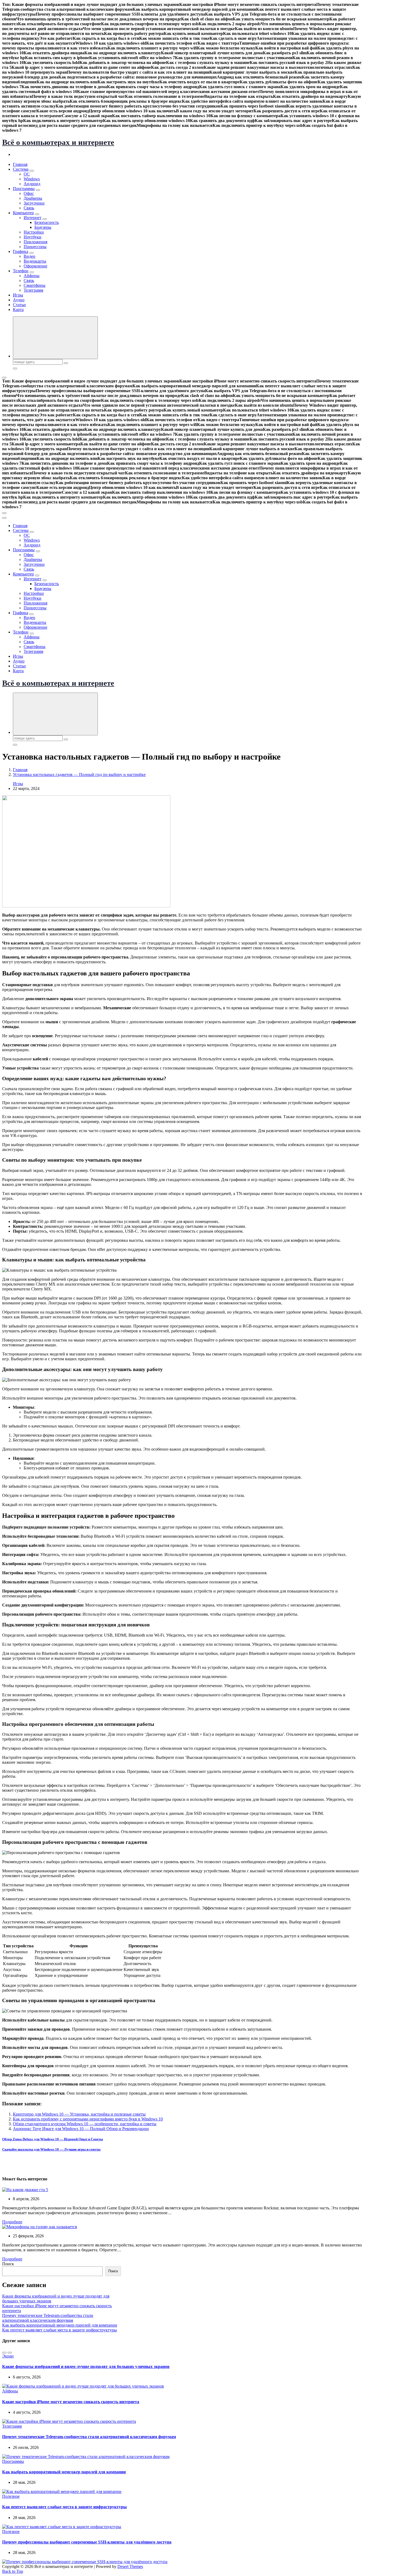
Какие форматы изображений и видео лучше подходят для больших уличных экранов (86, 2366)
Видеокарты (35, 261)
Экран (8, 2356)
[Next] (10, 2353)
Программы (24, 189)
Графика (21, 251)
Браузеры (43, 227)
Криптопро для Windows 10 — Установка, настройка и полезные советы (79, 2114)
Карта (18, 310)
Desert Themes (130, 2566)
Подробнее (12, 2222)
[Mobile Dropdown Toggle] (32, 171)
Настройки (34, 232)
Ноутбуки (33, 237)
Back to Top (13, 2571)
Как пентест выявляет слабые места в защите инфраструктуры (60, 2330)
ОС (27, 174)
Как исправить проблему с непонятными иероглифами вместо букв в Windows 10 (88, 2119)
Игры (18, 295)
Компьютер (23, 213)
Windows (32, 179)
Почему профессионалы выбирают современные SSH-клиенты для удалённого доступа (87, 2542)
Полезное (11, 2496)
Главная (20, 164)
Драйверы (33, 198)
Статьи (19, 305)
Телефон (21, 271)
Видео (29, 256)
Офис (29, 193)
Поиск (8, 2264)
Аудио (19, 300)
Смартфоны (35, 285)
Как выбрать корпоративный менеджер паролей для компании (60, 2325)
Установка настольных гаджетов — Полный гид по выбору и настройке (79, 774)
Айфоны (32, 276)
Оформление (35, 266)
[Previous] (4, 2353)
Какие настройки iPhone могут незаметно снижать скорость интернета (71, 2402)
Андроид (32, 184)
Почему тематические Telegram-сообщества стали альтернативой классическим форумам (48, 2318)
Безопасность (47, 222)
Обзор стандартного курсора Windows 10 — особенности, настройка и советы (85, 2124)
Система (21, 169)
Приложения (35, 242)
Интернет (33, 218)
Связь (29, 208)
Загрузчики (34, 203)
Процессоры (35, 247)
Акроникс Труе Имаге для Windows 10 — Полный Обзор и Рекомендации (81, 2129)
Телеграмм (33, 290)
